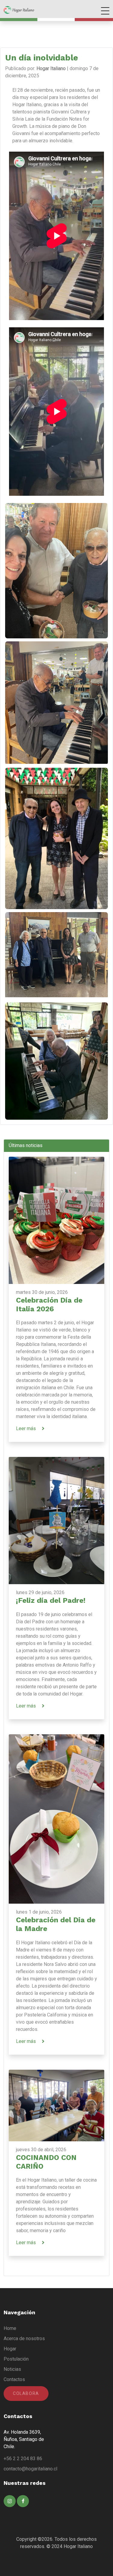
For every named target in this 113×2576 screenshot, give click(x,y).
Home (10, 2328)
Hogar (10, 2349)
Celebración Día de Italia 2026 (49, 1305)
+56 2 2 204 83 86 (23, 2459)
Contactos (14, 2379)
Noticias (12, 2369)
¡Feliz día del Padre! (51, 1600)
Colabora (26, 2393)
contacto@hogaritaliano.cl (30, 2469)
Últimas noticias (26, 1145)
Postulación (16, 2359)
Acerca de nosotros (24, 2338)
